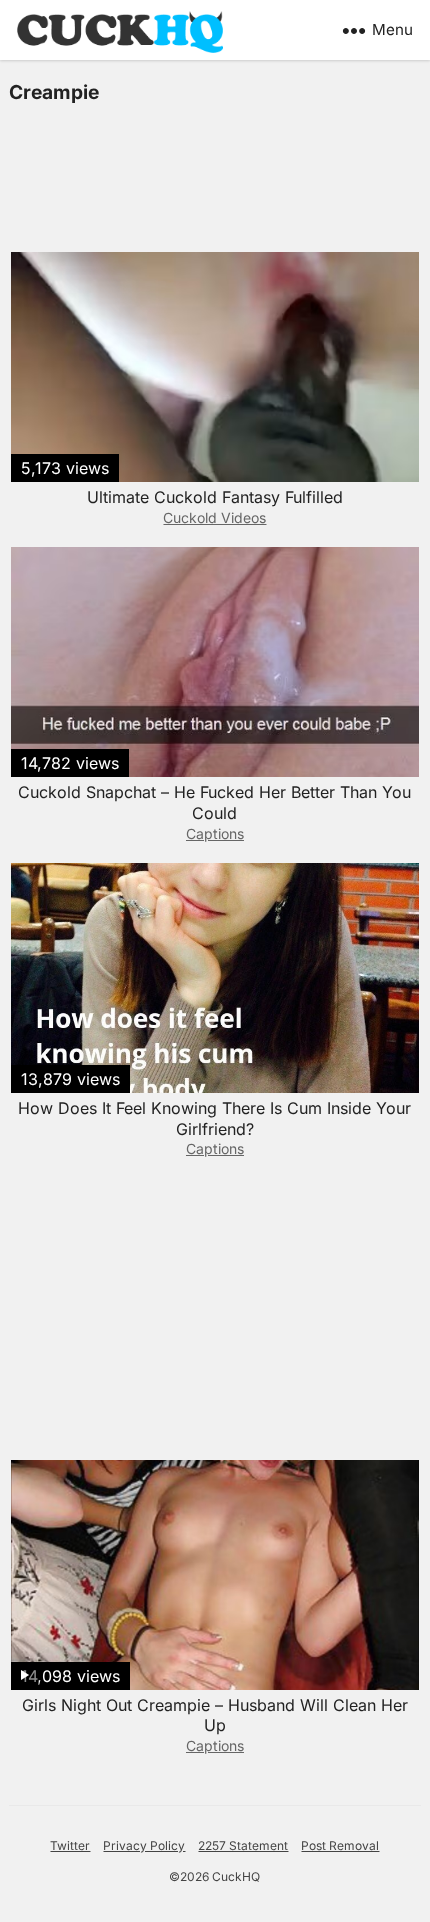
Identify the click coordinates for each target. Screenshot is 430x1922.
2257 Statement (243, 1845)
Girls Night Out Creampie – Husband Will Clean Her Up (215, 1715)
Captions (215, 833)
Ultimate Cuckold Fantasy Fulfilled (215, 497)
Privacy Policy (144, 1845)
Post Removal (340, 1845)
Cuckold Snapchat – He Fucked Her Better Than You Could (214, 802)
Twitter (70, 1845)
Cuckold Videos (214, 517)
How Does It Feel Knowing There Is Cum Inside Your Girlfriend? (214, 1118)
